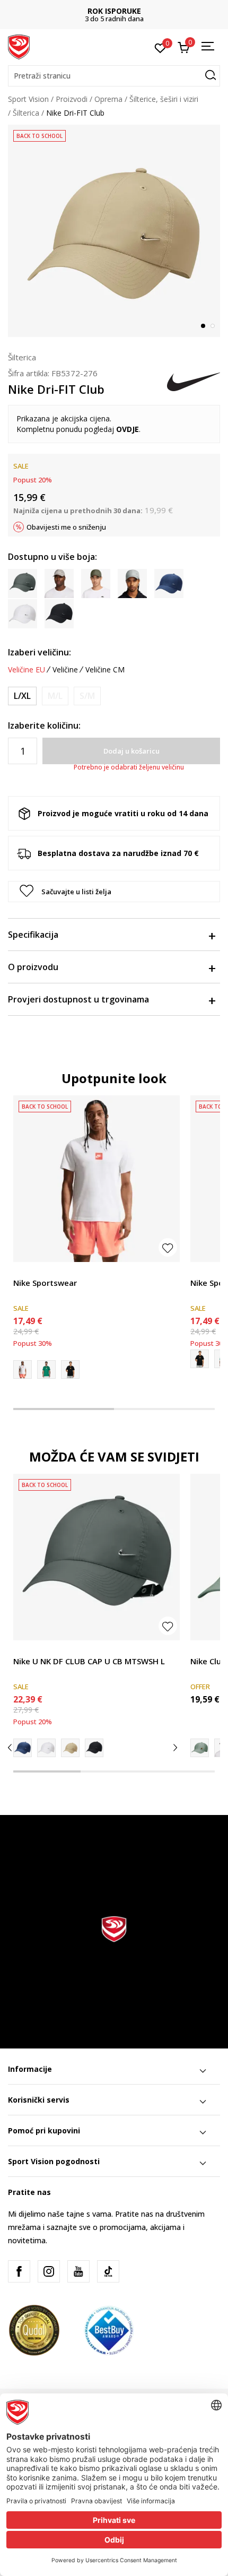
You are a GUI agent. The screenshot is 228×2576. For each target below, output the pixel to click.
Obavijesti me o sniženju (66, 527)
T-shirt (24, 1271)
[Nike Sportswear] (97, 1179)
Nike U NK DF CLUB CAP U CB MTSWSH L (89, 1661)
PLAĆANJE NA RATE (114, 11)
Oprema (108, 99)
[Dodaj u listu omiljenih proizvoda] (168, 1247)
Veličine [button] (65, 670)
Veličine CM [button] (105, 670)
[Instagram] (49, 2271)
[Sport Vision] (19, 46)
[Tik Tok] (108, 2271)
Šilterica (26, 113)
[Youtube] (78, 2271)
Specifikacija (33, 935)
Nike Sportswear (45, 1283)
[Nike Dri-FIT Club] (23, 1748)
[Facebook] (19, 2271)
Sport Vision (28, 99)
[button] (114, 76)
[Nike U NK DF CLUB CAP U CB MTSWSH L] (97, 1557)
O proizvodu (33, 967)
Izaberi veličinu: (40, 652)
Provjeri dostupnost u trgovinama (78, 999)
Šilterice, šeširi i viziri (164, 99)
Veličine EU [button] (27, 670)
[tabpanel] (114, 231)
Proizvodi (72, 99)
